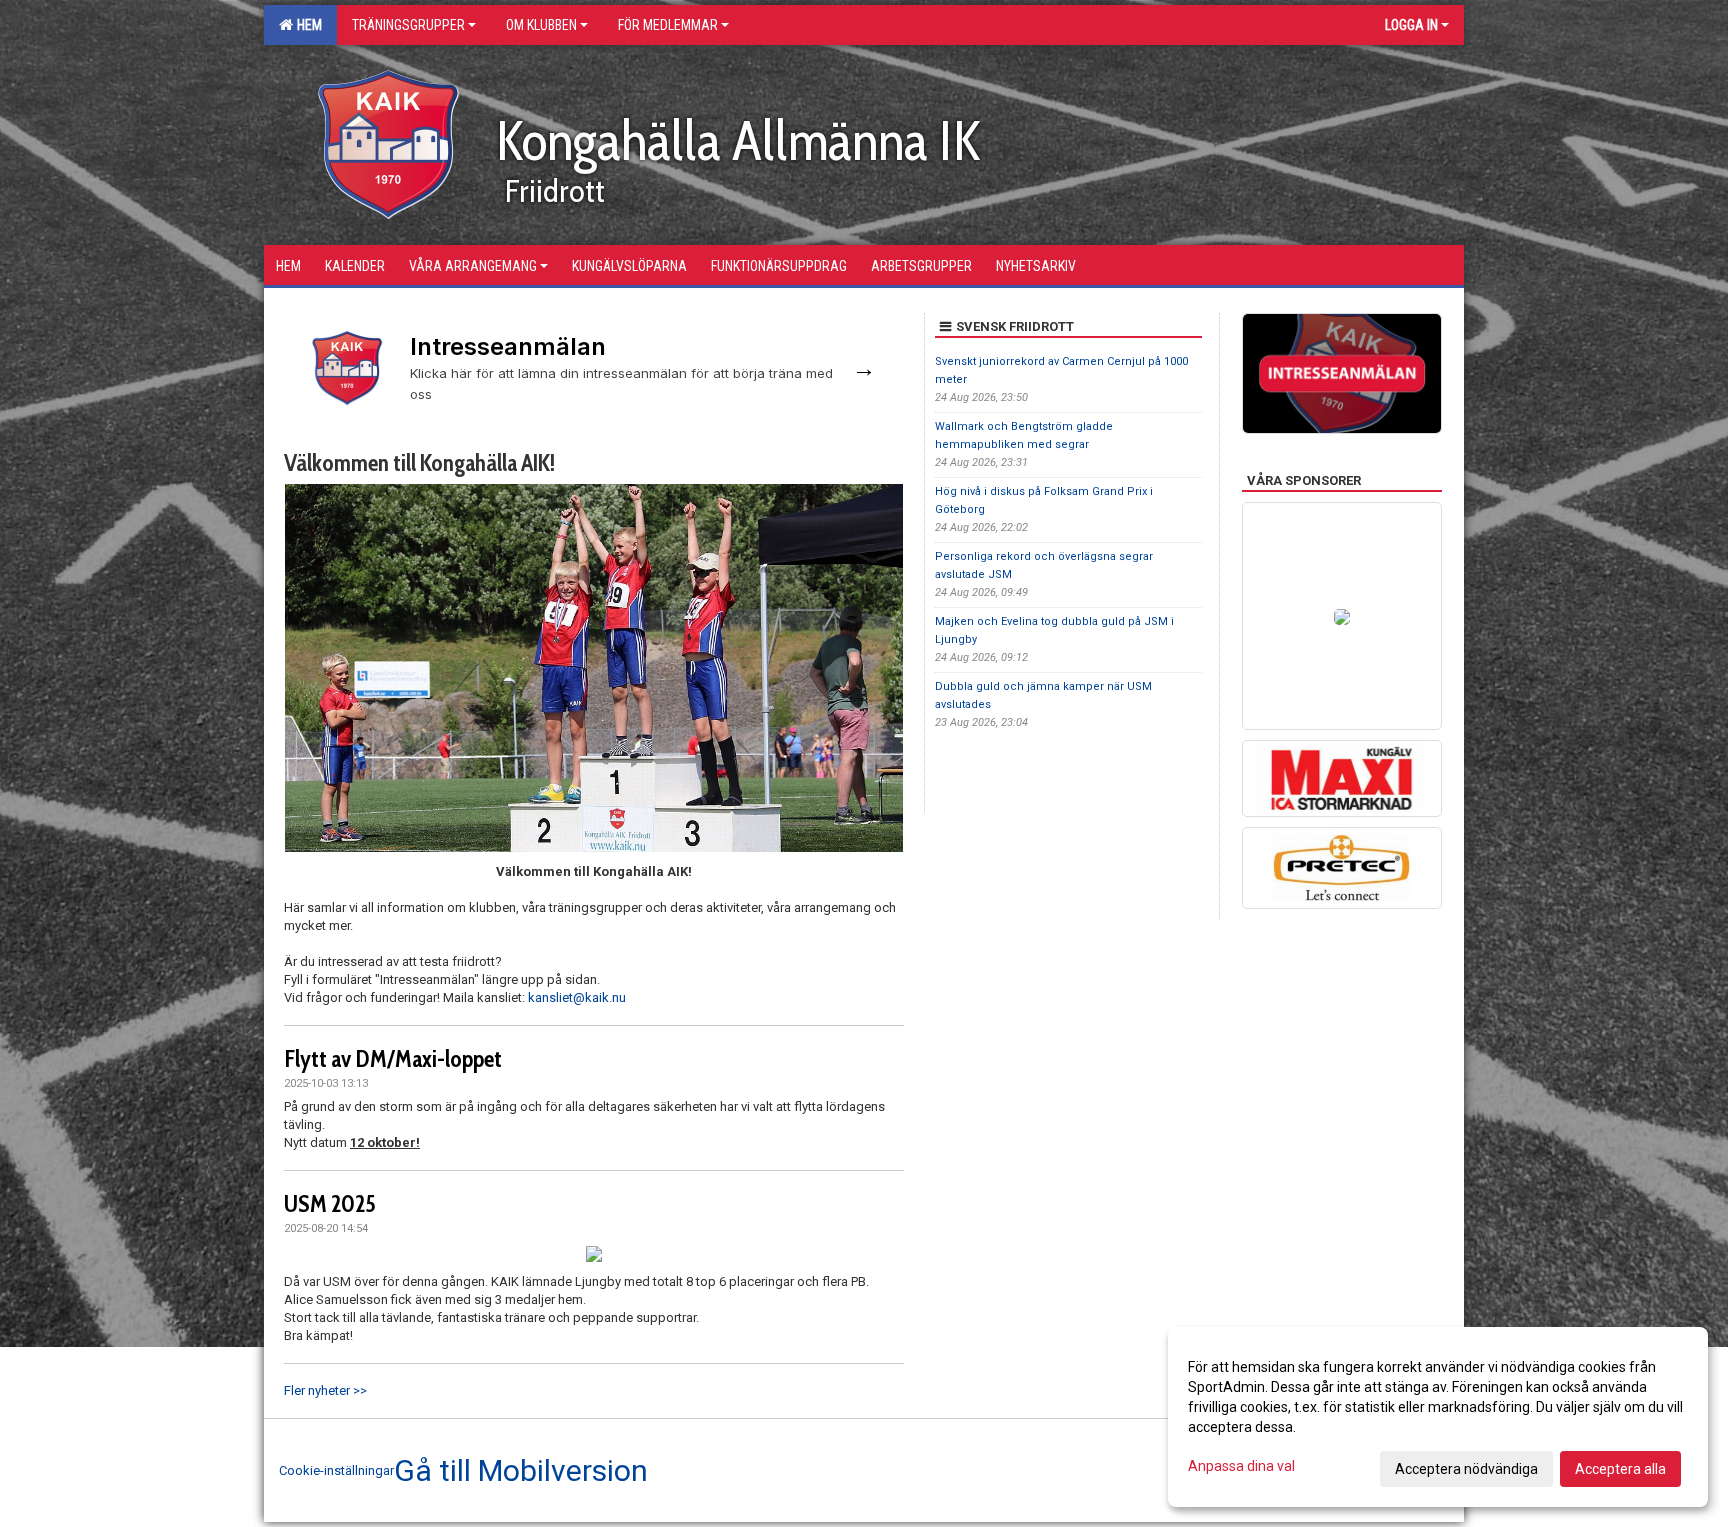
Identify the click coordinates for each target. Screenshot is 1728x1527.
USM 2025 (330, 1204)
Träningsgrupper (408, 25)
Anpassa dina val (1241, 1466)
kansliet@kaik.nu (577, 997)
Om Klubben (541, 25)
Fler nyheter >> (325, 1390)
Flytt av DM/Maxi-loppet (393, 1059)
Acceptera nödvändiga (1466, 1469)
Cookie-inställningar (336, 1470)
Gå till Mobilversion (521, 1471)
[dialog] (1438, 1417)
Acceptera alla (1620, 1469)
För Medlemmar (668, 25)
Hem (306, 25)
